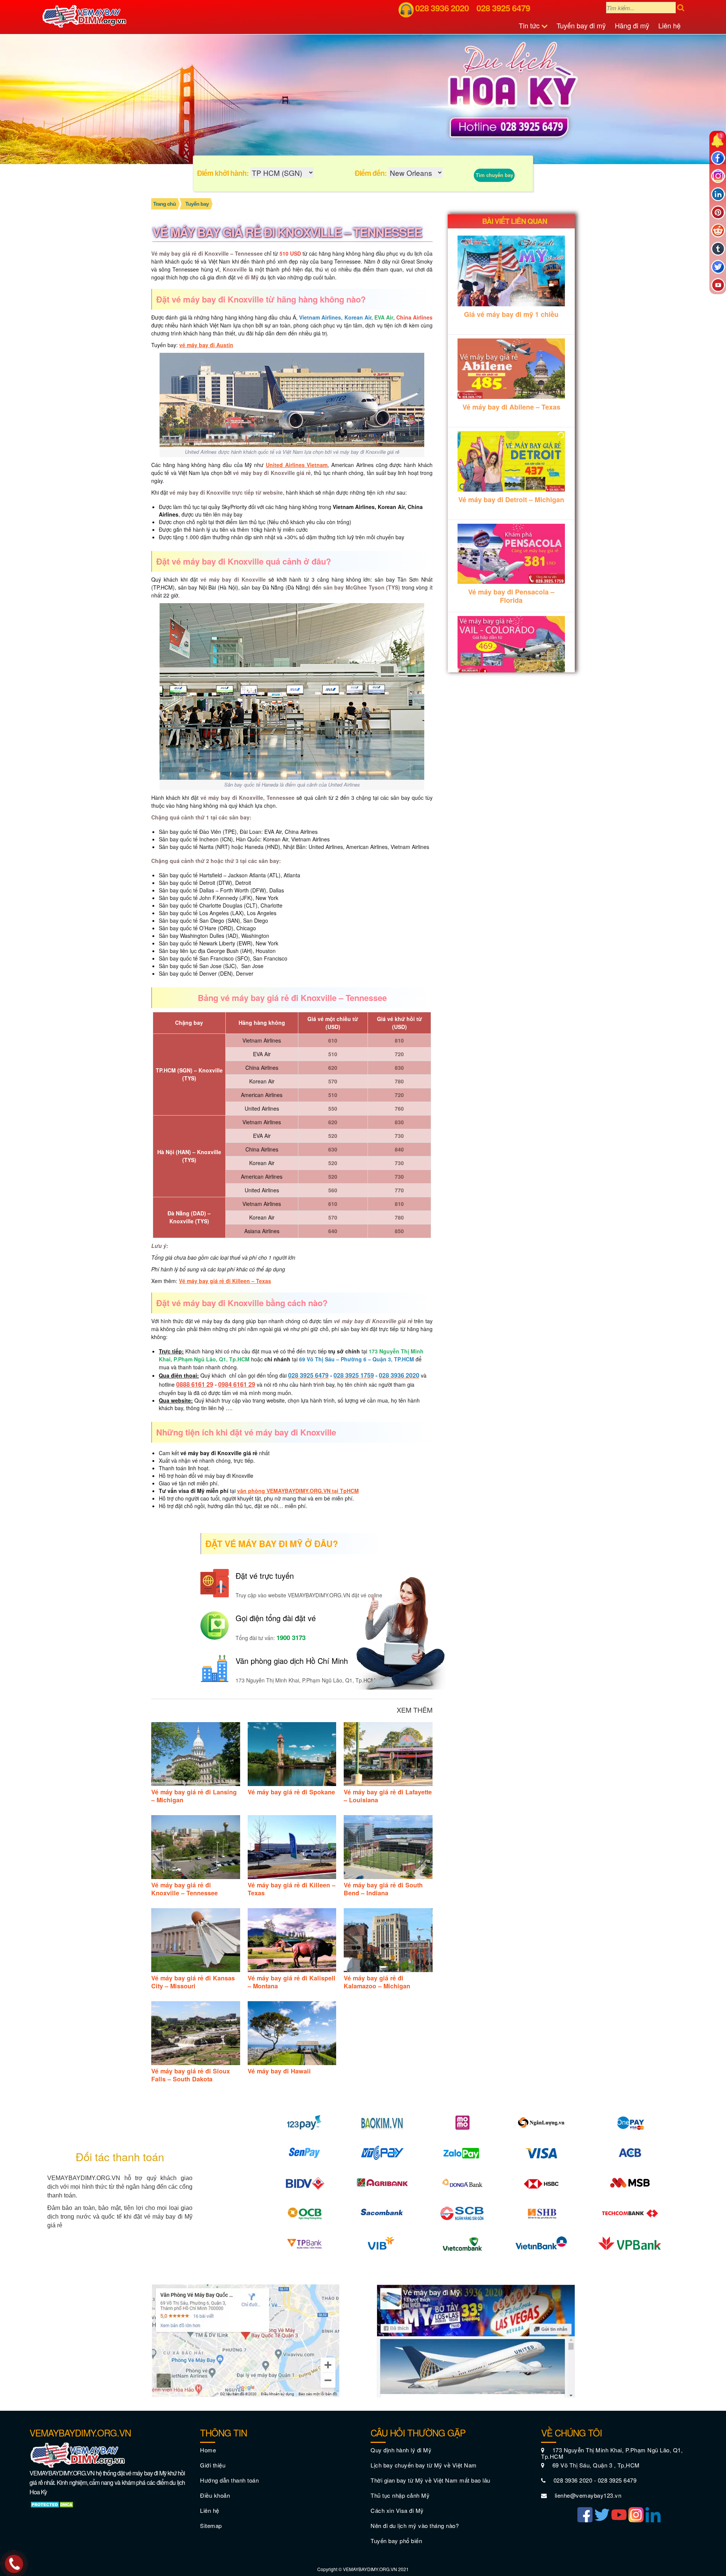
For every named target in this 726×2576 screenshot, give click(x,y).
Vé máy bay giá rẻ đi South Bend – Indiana (383, 1889)
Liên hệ (669, 25)
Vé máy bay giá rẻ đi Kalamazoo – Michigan (377, 1982)
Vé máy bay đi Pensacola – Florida (511, 596)
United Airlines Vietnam (297, 465)
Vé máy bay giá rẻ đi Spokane (291, 1792)
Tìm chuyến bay (494, 175)
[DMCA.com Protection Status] (53, 2504)
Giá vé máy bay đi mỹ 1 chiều (511, 314)
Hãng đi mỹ (632, 25)
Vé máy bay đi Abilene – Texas (511, 407)
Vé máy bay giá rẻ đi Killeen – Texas (225, 1281)
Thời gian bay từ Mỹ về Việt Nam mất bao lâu (430, 2480)
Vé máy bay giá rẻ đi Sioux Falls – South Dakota (191, 2075)
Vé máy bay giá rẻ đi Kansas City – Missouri (193, 1982)
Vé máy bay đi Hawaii (279, 2071)
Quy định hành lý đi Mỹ (401, 2450)
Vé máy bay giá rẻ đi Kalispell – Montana (292, 1982)
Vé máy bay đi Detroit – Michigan (511, 500)
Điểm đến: (371, 173)
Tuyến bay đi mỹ (581, 25)
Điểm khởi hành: (223, 173)
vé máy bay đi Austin (206, 345)
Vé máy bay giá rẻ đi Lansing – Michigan (194, 1796)
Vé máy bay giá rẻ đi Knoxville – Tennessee (185, 1889)
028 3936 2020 (442, 8)
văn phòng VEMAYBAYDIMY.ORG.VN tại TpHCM (298, 1491)
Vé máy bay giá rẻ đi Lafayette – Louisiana (388, 1796)
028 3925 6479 (503, 8)
